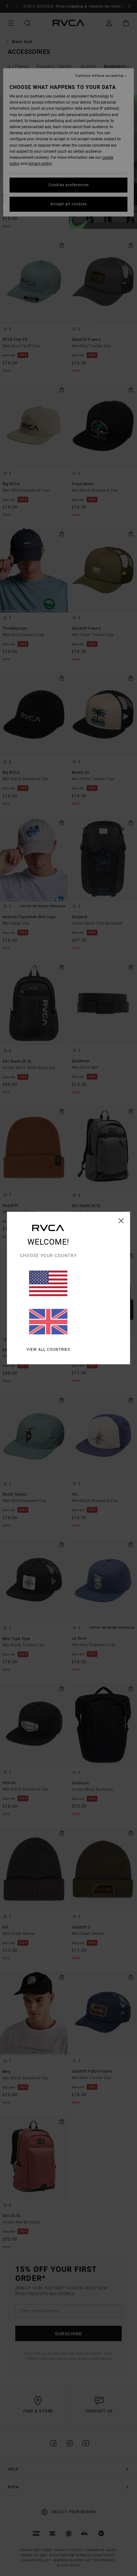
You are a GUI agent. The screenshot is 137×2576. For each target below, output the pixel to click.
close (121, 1221)
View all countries (48, 1350)
